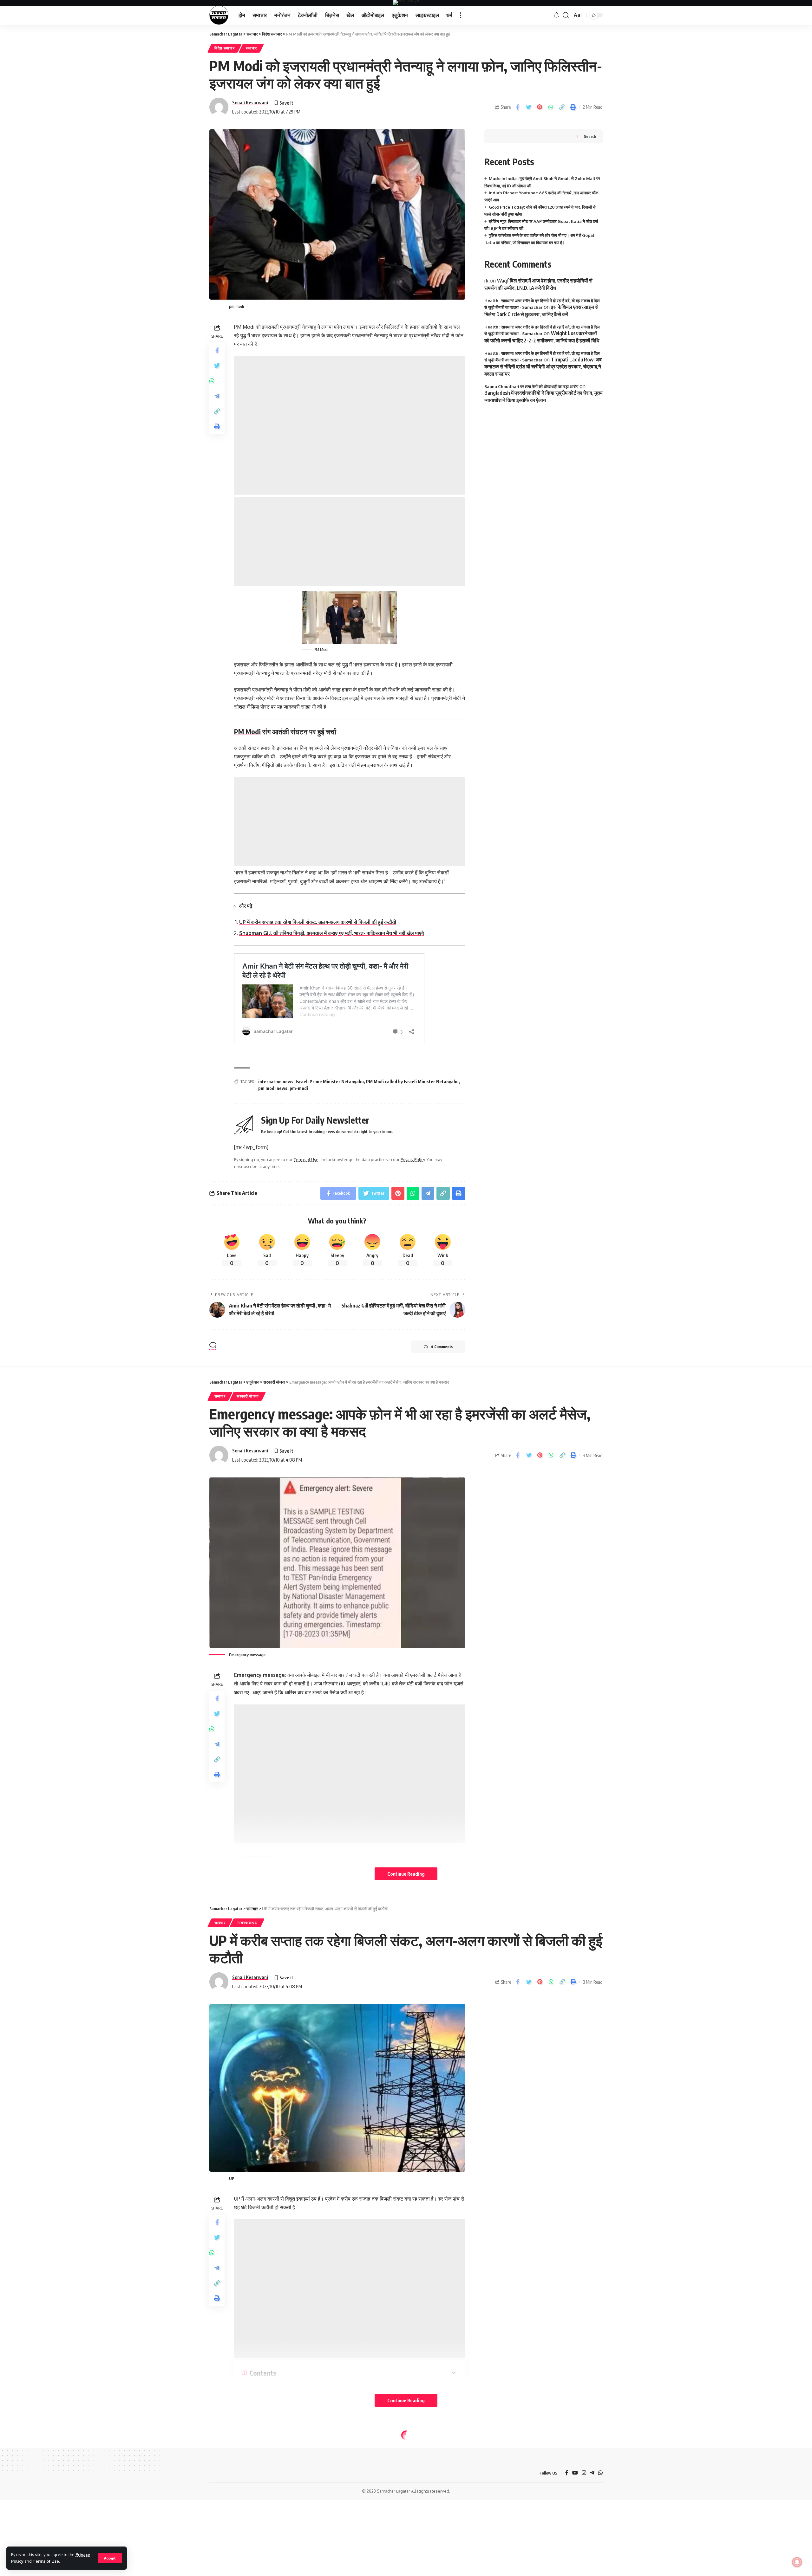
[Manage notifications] (797, 2562)
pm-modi (299, 1088)
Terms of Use (46, 2561)
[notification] (556, 15)
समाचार (251, 48)
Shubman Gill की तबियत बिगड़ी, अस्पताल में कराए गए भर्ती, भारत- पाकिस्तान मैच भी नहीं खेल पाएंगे (331, 933)
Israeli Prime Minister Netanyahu (330, 1082)
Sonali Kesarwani (250, 102)
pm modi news (273, 1088)
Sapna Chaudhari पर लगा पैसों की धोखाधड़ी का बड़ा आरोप (531, 386)
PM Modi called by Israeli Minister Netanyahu (412, 1082)
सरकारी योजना (248, 1396)
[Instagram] (584, 2473)
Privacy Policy (413, 1159)
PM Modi (247, 731)
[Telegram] (592, 2473)
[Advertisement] (350, 425)
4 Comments (442, 1347)
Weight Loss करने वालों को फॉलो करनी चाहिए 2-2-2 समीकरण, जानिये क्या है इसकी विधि (542, 337)
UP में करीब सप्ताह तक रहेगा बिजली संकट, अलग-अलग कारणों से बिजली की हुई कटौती (318, 922)
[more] (461, 15)
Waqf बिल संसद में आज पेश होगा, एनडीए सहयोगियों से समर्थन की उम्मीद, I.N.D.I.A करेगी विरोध (538, 284)
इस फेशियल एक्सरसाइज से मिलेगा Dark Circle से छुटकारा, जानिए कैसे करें (541, 310)
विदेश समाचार (225, 48)
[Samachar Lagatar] (219, 15)
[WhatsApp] (600, 2473)
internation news (276, 1082)
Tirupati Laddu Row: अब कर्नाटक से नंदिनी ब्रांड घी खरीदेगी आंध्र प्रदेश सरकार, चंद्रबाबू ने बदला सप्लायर (543, 367)
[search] (566, 15)
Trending (247, 1923)
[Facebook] (567, 2473)
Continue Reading (406, 1874)
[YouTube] (575, 2473)
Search (590, 136)
